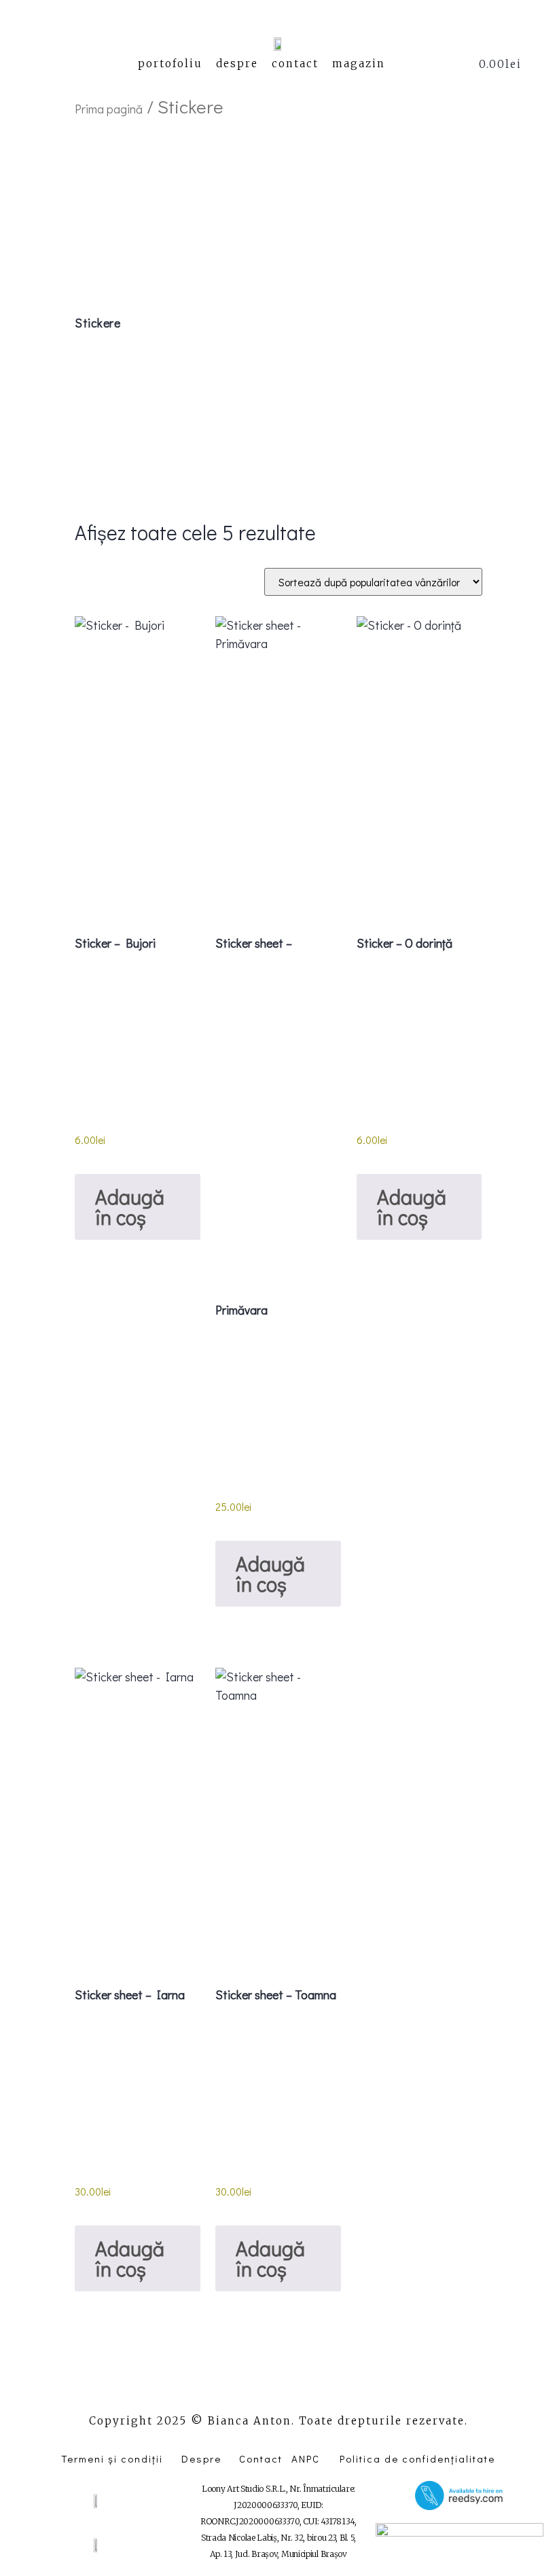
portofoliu (170, 64)
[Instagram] (278, 2389)
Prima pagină (109, 109)
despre (237, 64)
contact (295, 64)
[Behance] (315, 2389)
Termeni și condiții (112, 2458)
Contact (261, 2458)
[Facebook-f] (242, 2389)
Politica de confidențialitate (417, 2458)
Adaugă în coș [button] (130, 1207)
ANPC (306, 2458)
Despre (201, 2458)
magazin (359, 64)
